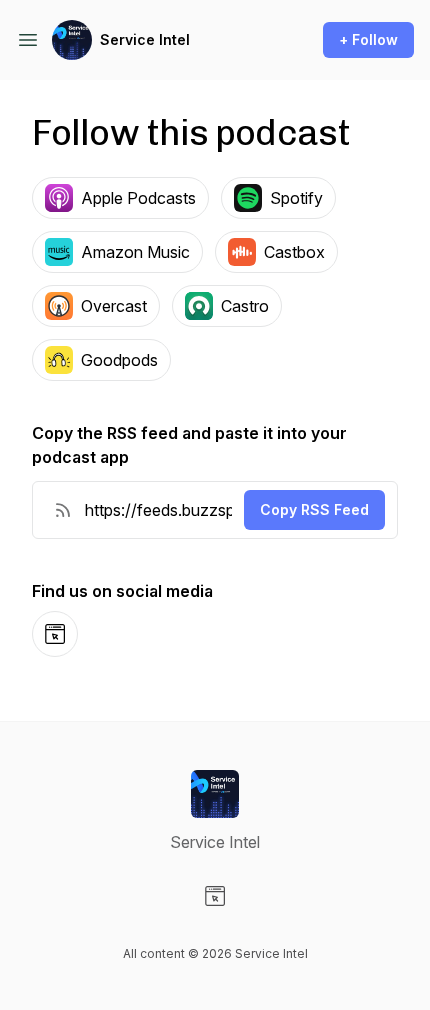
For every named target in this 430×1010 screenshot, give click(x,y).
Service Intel (145, 39)
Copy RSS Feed (314, 509)
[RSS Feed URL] (63, 510)
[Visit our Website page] (215, 896)
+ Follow (368, 39)
